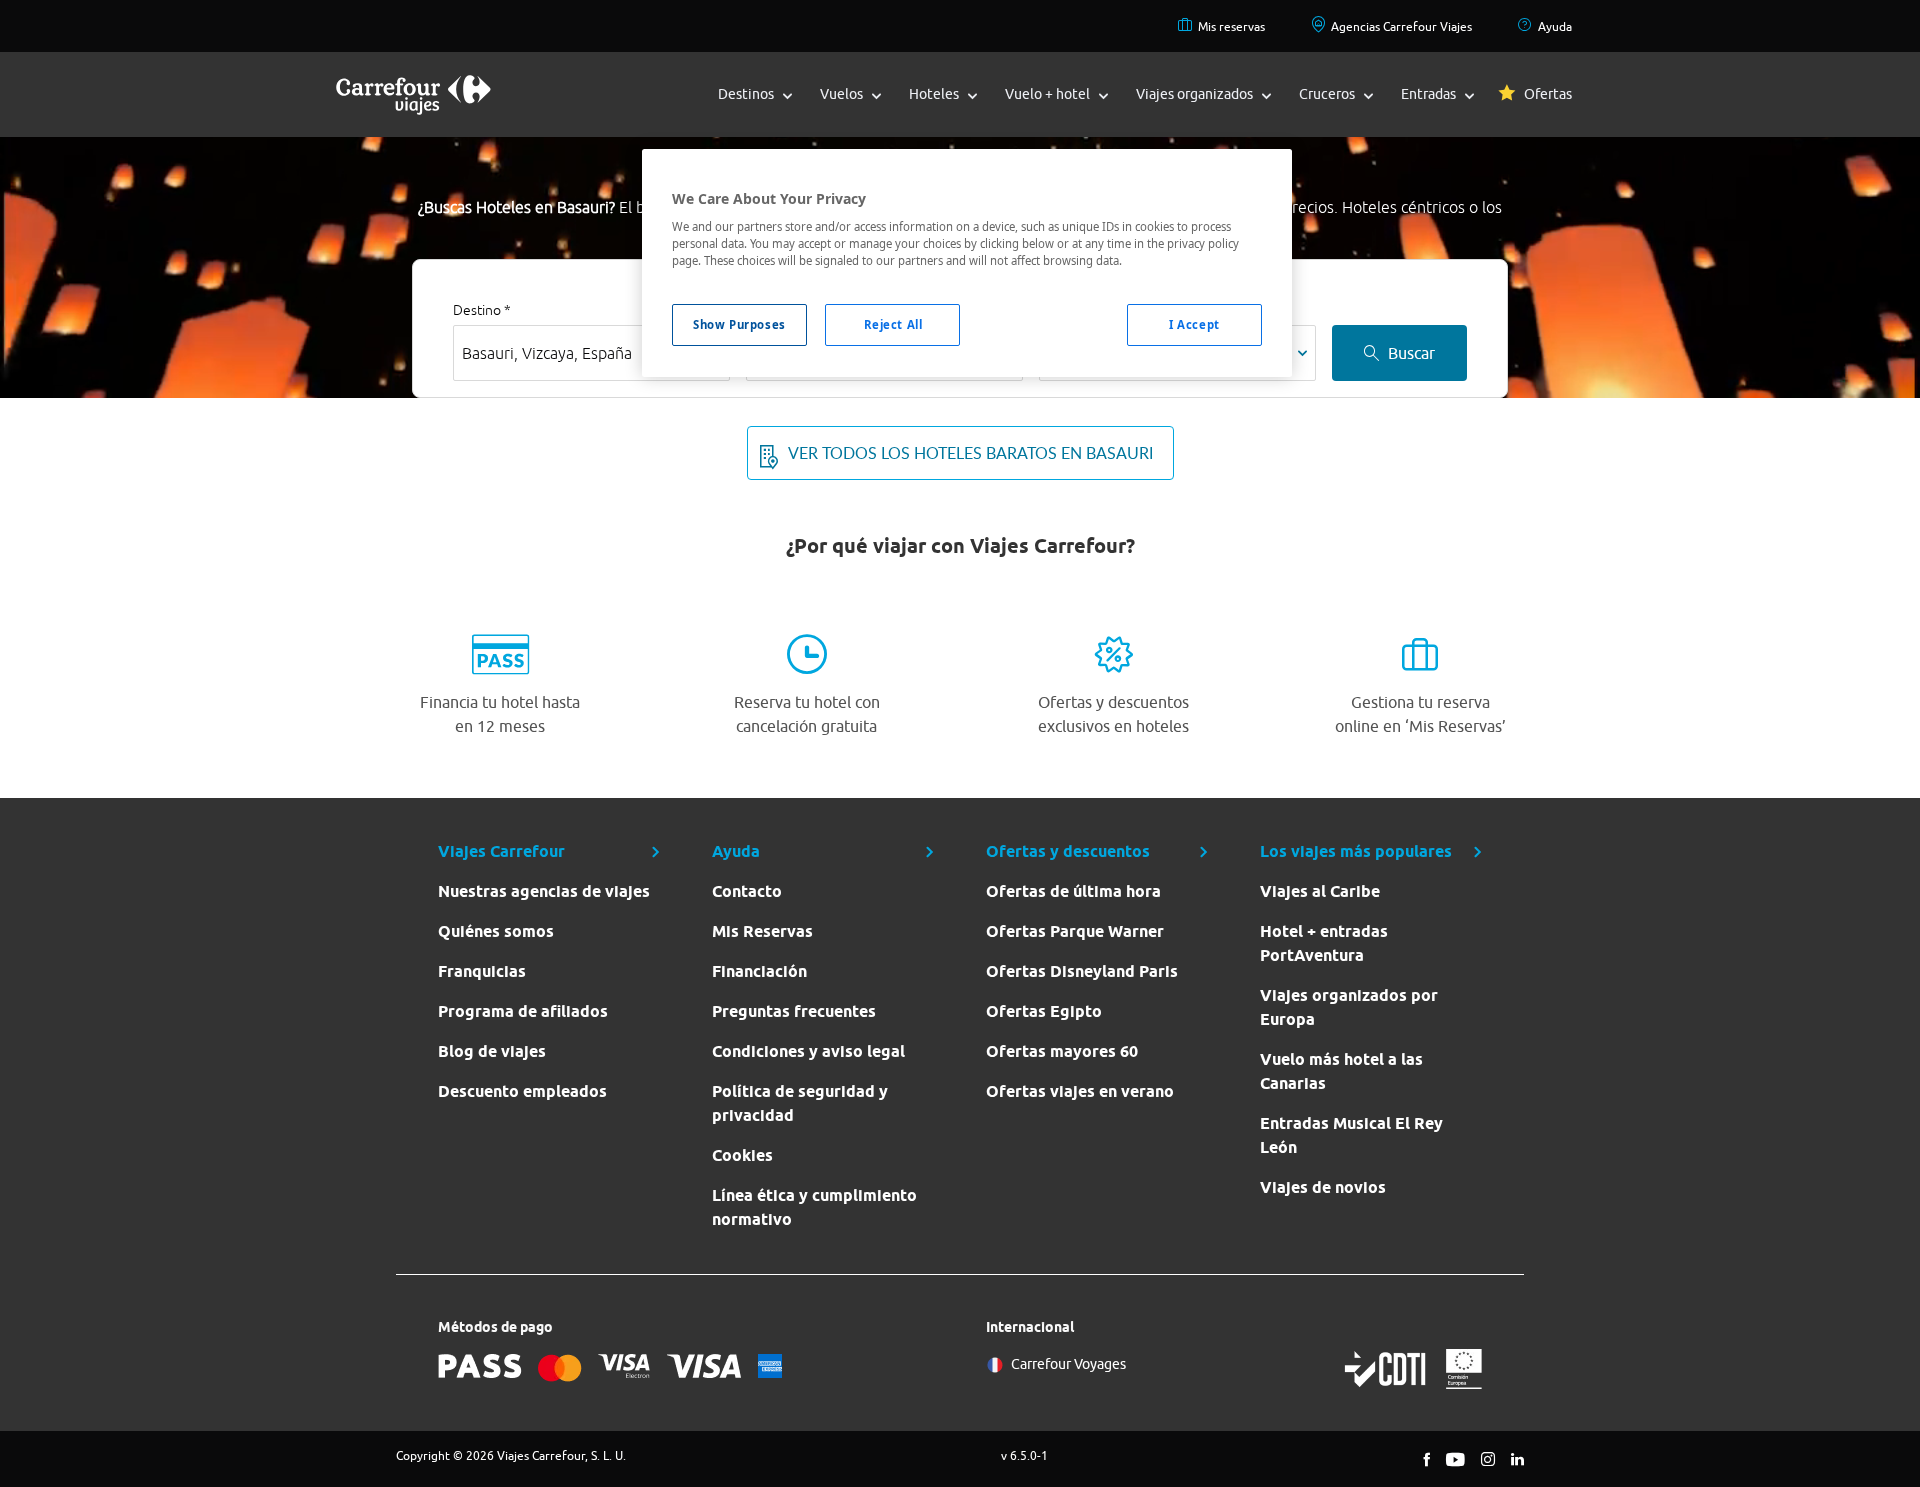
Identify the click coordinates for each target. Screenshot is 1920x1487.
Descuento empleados (522, 1091)
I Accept (1194, 324)
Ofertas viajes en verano (1080, 1091)
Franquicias (482, 971)
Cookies (742, 1155)
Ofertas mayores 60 (1062, 1051)
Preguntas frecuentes (794, 1011)
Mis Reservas (762, 931)
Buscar (1411, 353)
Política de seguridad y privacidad (800, 1103)
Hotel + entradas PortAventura (1324, 943)
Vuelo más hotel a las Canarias (1341, 1071)
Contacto (747, 891)
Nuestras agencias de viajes (544, 891)
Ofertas (1548, 94)
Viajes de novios (1323, 1187)
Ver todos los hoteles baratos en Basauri (970, 453)
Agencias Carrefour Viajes (1401, 26)
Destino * (482, 310)
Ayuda (1555, 26)
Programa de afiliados (523, 1011)
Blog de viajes (492, 1051)
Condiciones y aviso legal (808, 1051)
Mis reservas (1231, 26)
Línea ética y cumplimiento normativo (814, 1207)
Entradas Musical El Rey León (1351, 1135)
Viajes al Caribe (1320, 891)
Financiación (759, 971)
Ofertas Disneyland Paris (1082, 971)
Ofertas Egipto (1044, 1011)
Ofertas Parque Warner (1075, 931)
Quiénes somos (496, 931)
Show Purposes (739, 324)
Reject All (893, 324)
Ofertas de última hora (1073, 891)
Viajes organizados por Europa (1349, 1007)
